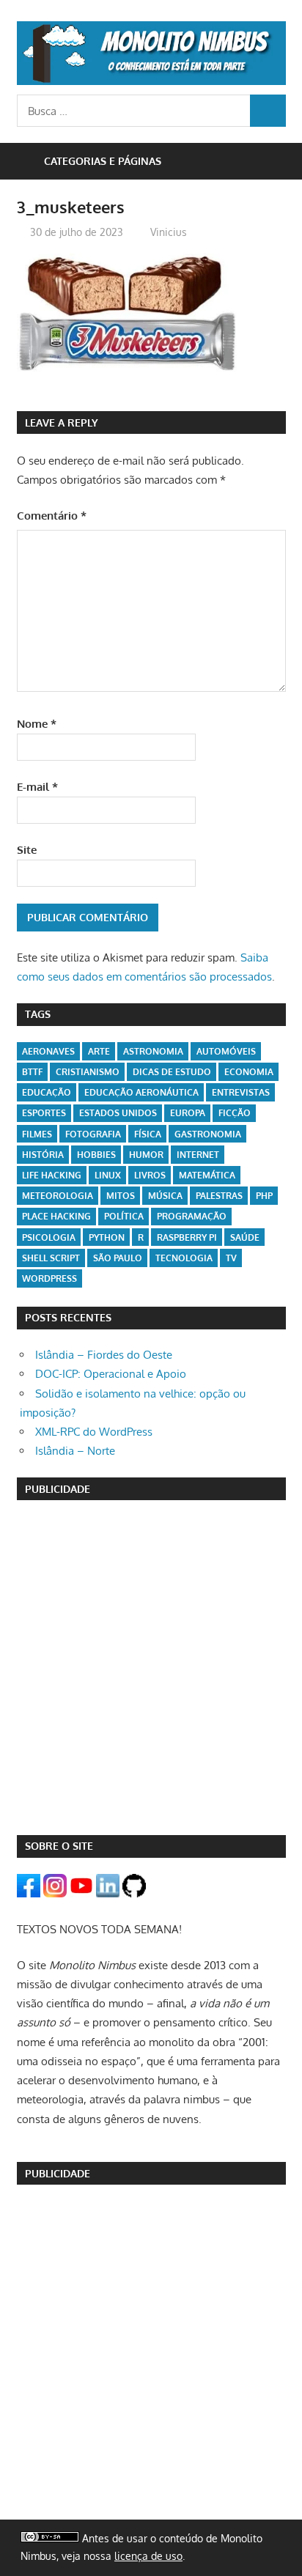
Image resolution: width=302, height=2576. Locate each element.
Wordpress (49, 1278)
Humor (146, 1155)
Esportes (44, 1113)
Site (27, 850)
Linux (108, 1175)
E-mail (37, 787)
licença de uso (148, 2556)
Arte (99, 1051)
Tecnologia (184, 1258)
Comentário (52, 516)
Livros (150, 1175)
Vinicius (169, 232)
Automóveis (226, 1051)
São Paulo (118, 1258)
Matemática (207, 1175)
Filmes (37, 1134)
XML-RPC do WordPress (94, 1432)
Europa (188, 1113)
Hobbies (96, 1155)
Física (148, 1134)
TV (231, 1258)
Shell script (51, 1258)
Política (124, 1216)
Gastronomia (208, 1134)
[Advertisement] (151, 1667)
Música (165, 1196)
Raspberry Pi (187, 1237)
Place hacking (56, 1216)
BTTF (32, 1072)
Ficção (235, 1113)
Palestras (219, 1196)
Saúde (245, 1237)
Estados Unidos (118, 1113)
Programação (192, 1216)
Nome (37, 724)
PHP (264, 1196)
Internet (198, 1155)
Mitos (121, 1196)
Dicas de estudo (172, 1072)
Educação (47, 1092)
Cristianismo (88, 1072)
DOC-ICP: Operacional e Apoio (111, 1374)
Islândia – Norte (75, 1451)
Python (107, 1237)
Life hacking (52, 1175)
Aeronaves (48, 1051)
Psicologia (49, 1237)
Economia (249, 1072)
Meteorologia (58, 1196)
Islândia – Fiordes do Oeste (104, 1355)
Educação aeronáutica (141, 1092)
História (43, 1155)
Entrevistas (241, 1092)
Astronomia (153, 1051)
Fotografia (93, 1134)
